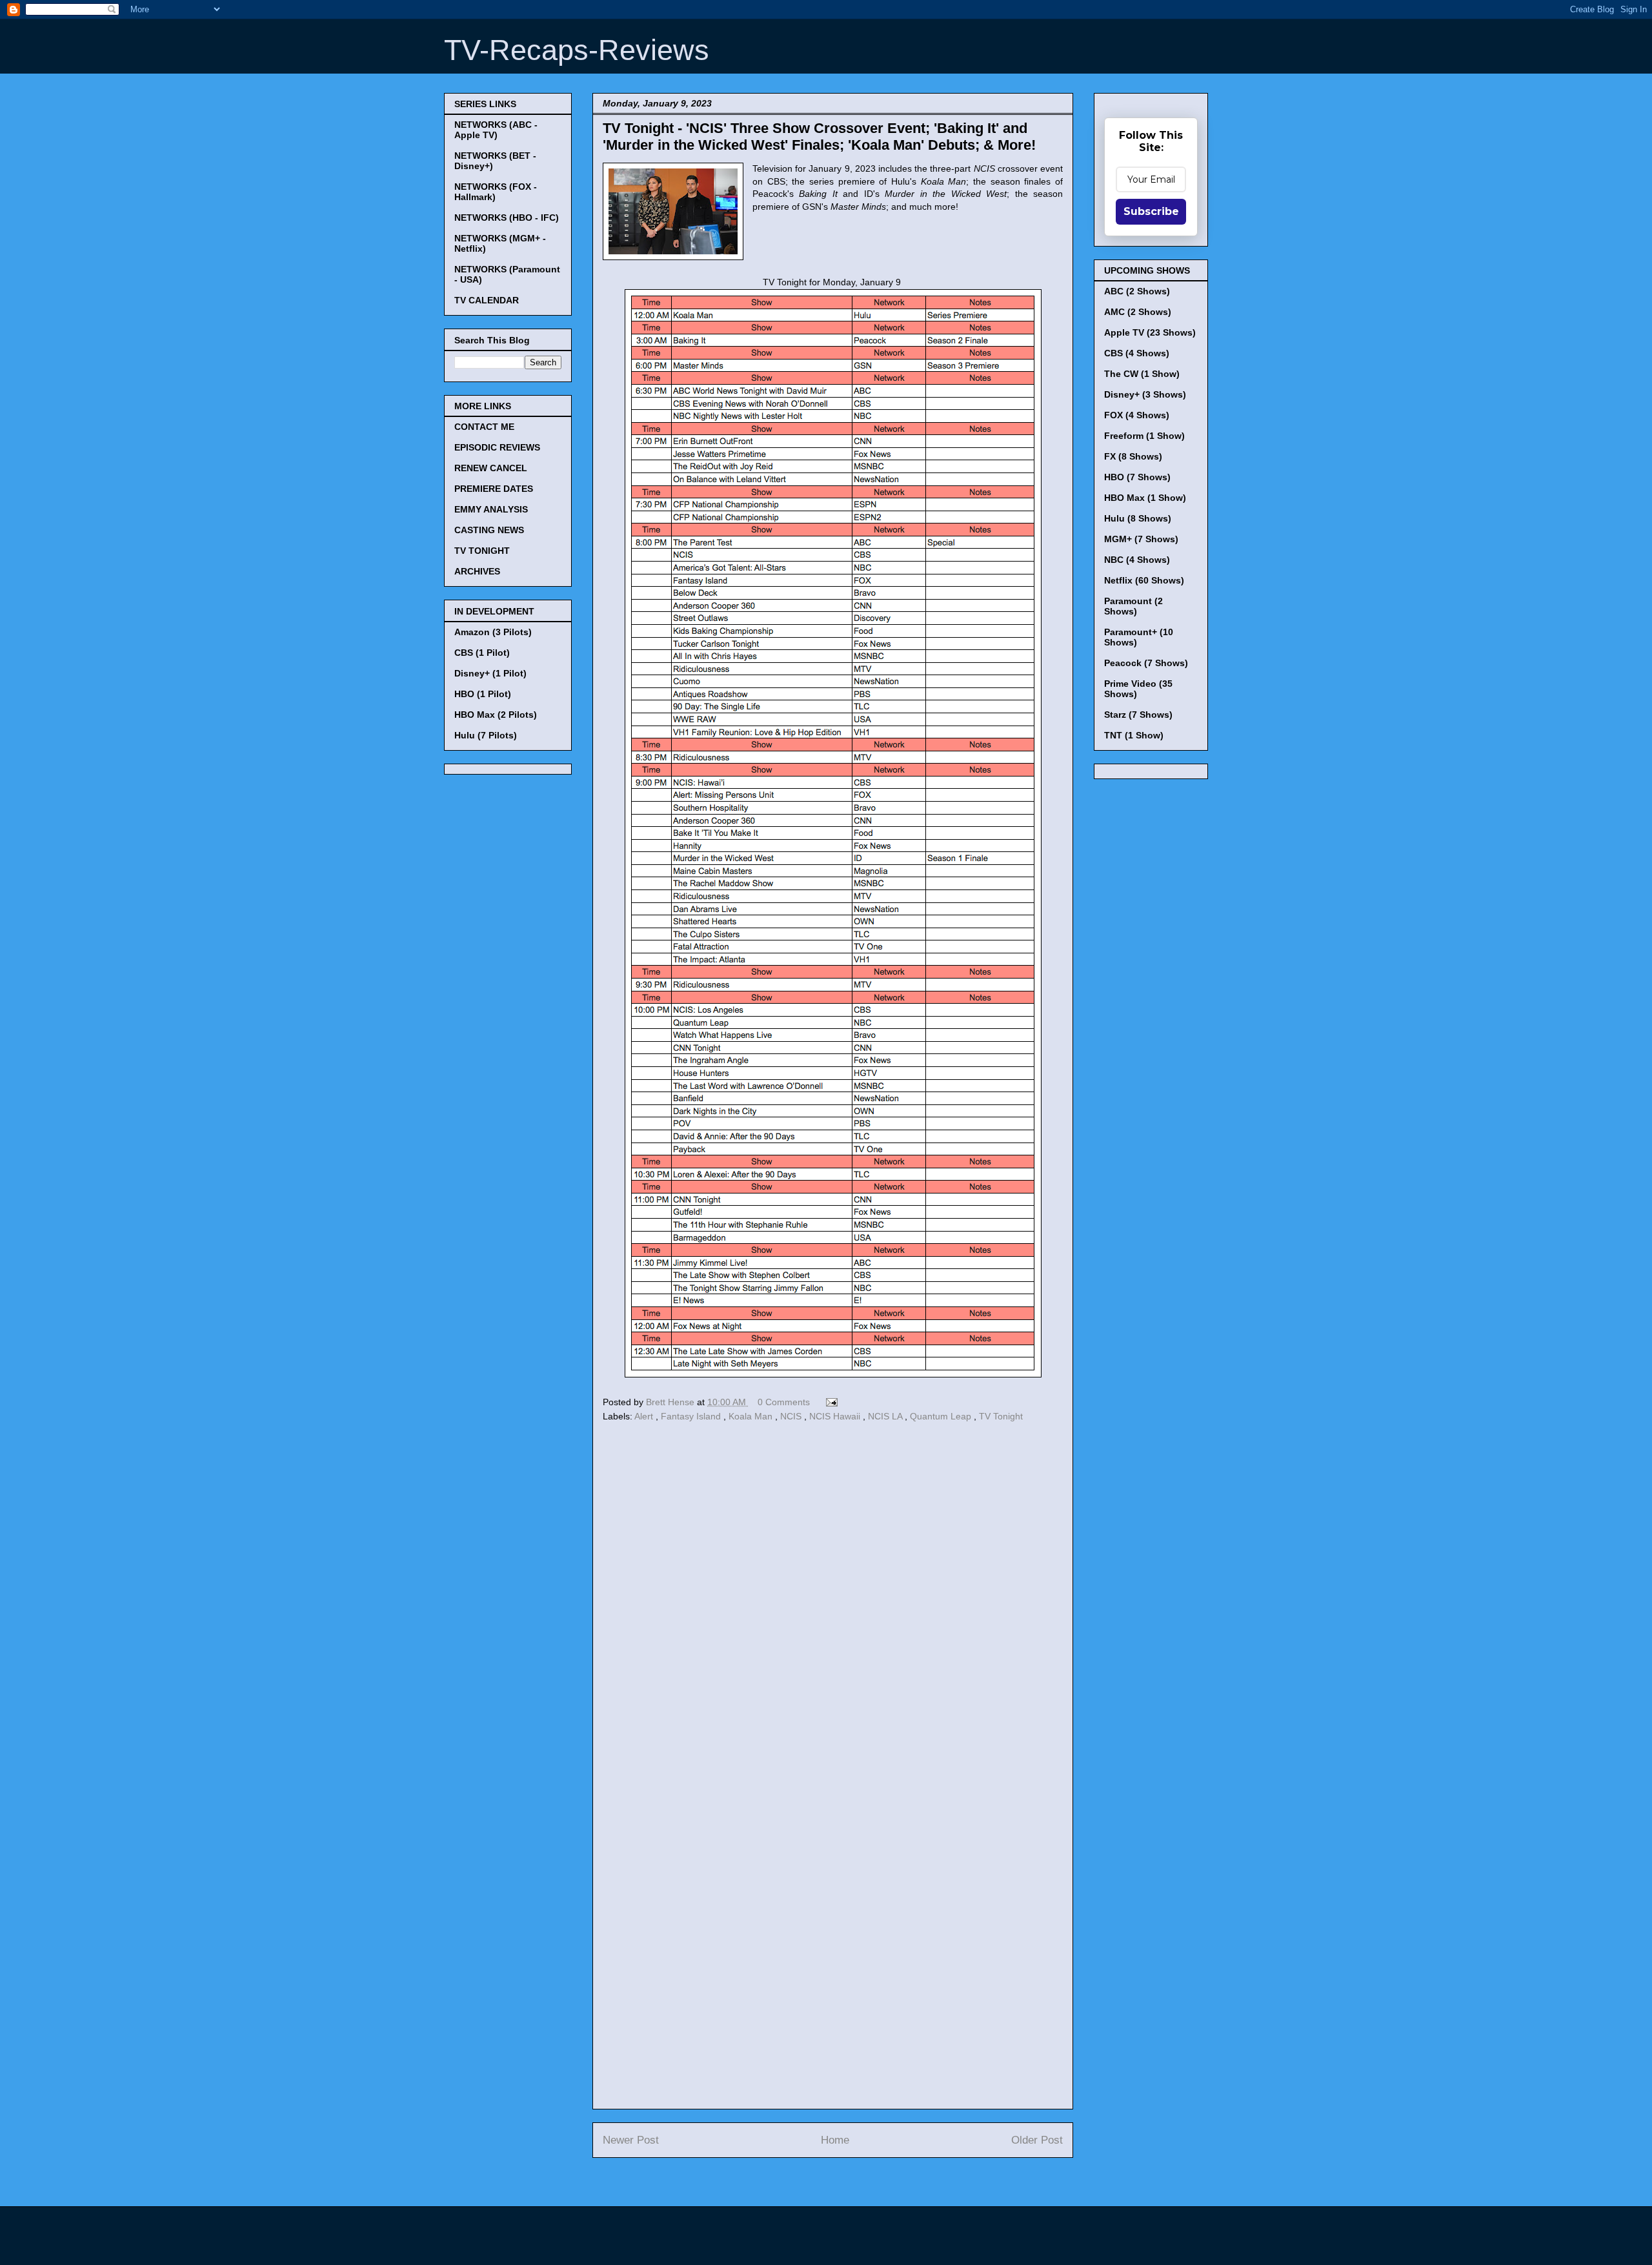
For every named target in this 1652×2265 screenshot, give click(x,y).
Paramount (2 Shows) (1133, 606)
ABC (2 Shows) (1137, 291)
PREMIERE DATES (494, 489)
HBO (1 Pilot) (483, 694)
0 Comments (784, 1402)
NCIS (792, 1416)
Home (835, 2140)
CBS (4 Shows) (1137, 353)
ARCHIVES (477, 571)
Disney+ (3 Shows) (1145, 394)
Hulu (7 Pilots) (486, 735)
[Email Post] (830, 1402)
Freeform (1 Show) (1144, 436)
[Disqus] (833, 1603)
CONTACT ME (484, 427)
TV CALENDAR (487, 300)
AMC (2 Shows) (1138, 312)
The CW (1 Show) (1142, 374)
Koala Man (752, 1416)
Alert (645, 1416)
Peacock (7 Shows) (1146, 663)
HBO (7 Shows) (1137, 477)
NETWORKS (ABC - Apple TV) (496, 130)
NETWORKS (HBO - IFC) (507, 218)
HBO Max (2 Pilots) (496, 715)
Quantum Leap (942, 1416)
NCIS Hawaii (836, 1416)
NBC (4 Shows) (1137, 560)
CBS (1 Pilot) (482, 653)
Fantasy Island (692, 1416)
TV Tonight (1001, 1416)
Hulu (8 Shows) (1138, 518)
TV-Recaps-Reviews (577, 50)
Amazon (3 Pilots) (493, 632)
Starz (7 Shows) (1138, 715)
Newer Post (631, 2140)
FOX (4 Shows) (1137, 415)
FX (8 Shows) (1133, 456)
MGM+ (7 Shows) (1141, 539)
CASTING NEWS (489, 530)
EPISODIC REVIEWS (497, 447)
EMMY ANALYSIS (491, 509)
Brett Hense (671, 1402)
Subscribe (1151, 211)
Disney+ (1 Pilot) (490, 673)
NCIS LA (886, 1416)
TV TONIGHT (482, 551)
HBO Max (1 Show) (1145, 498)
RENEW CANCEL (491, 468)
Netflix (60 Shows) (1144, 580)
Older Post (1037, 2140)
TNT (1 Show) (1134, 735)
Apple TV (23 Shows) (1150, 332)
